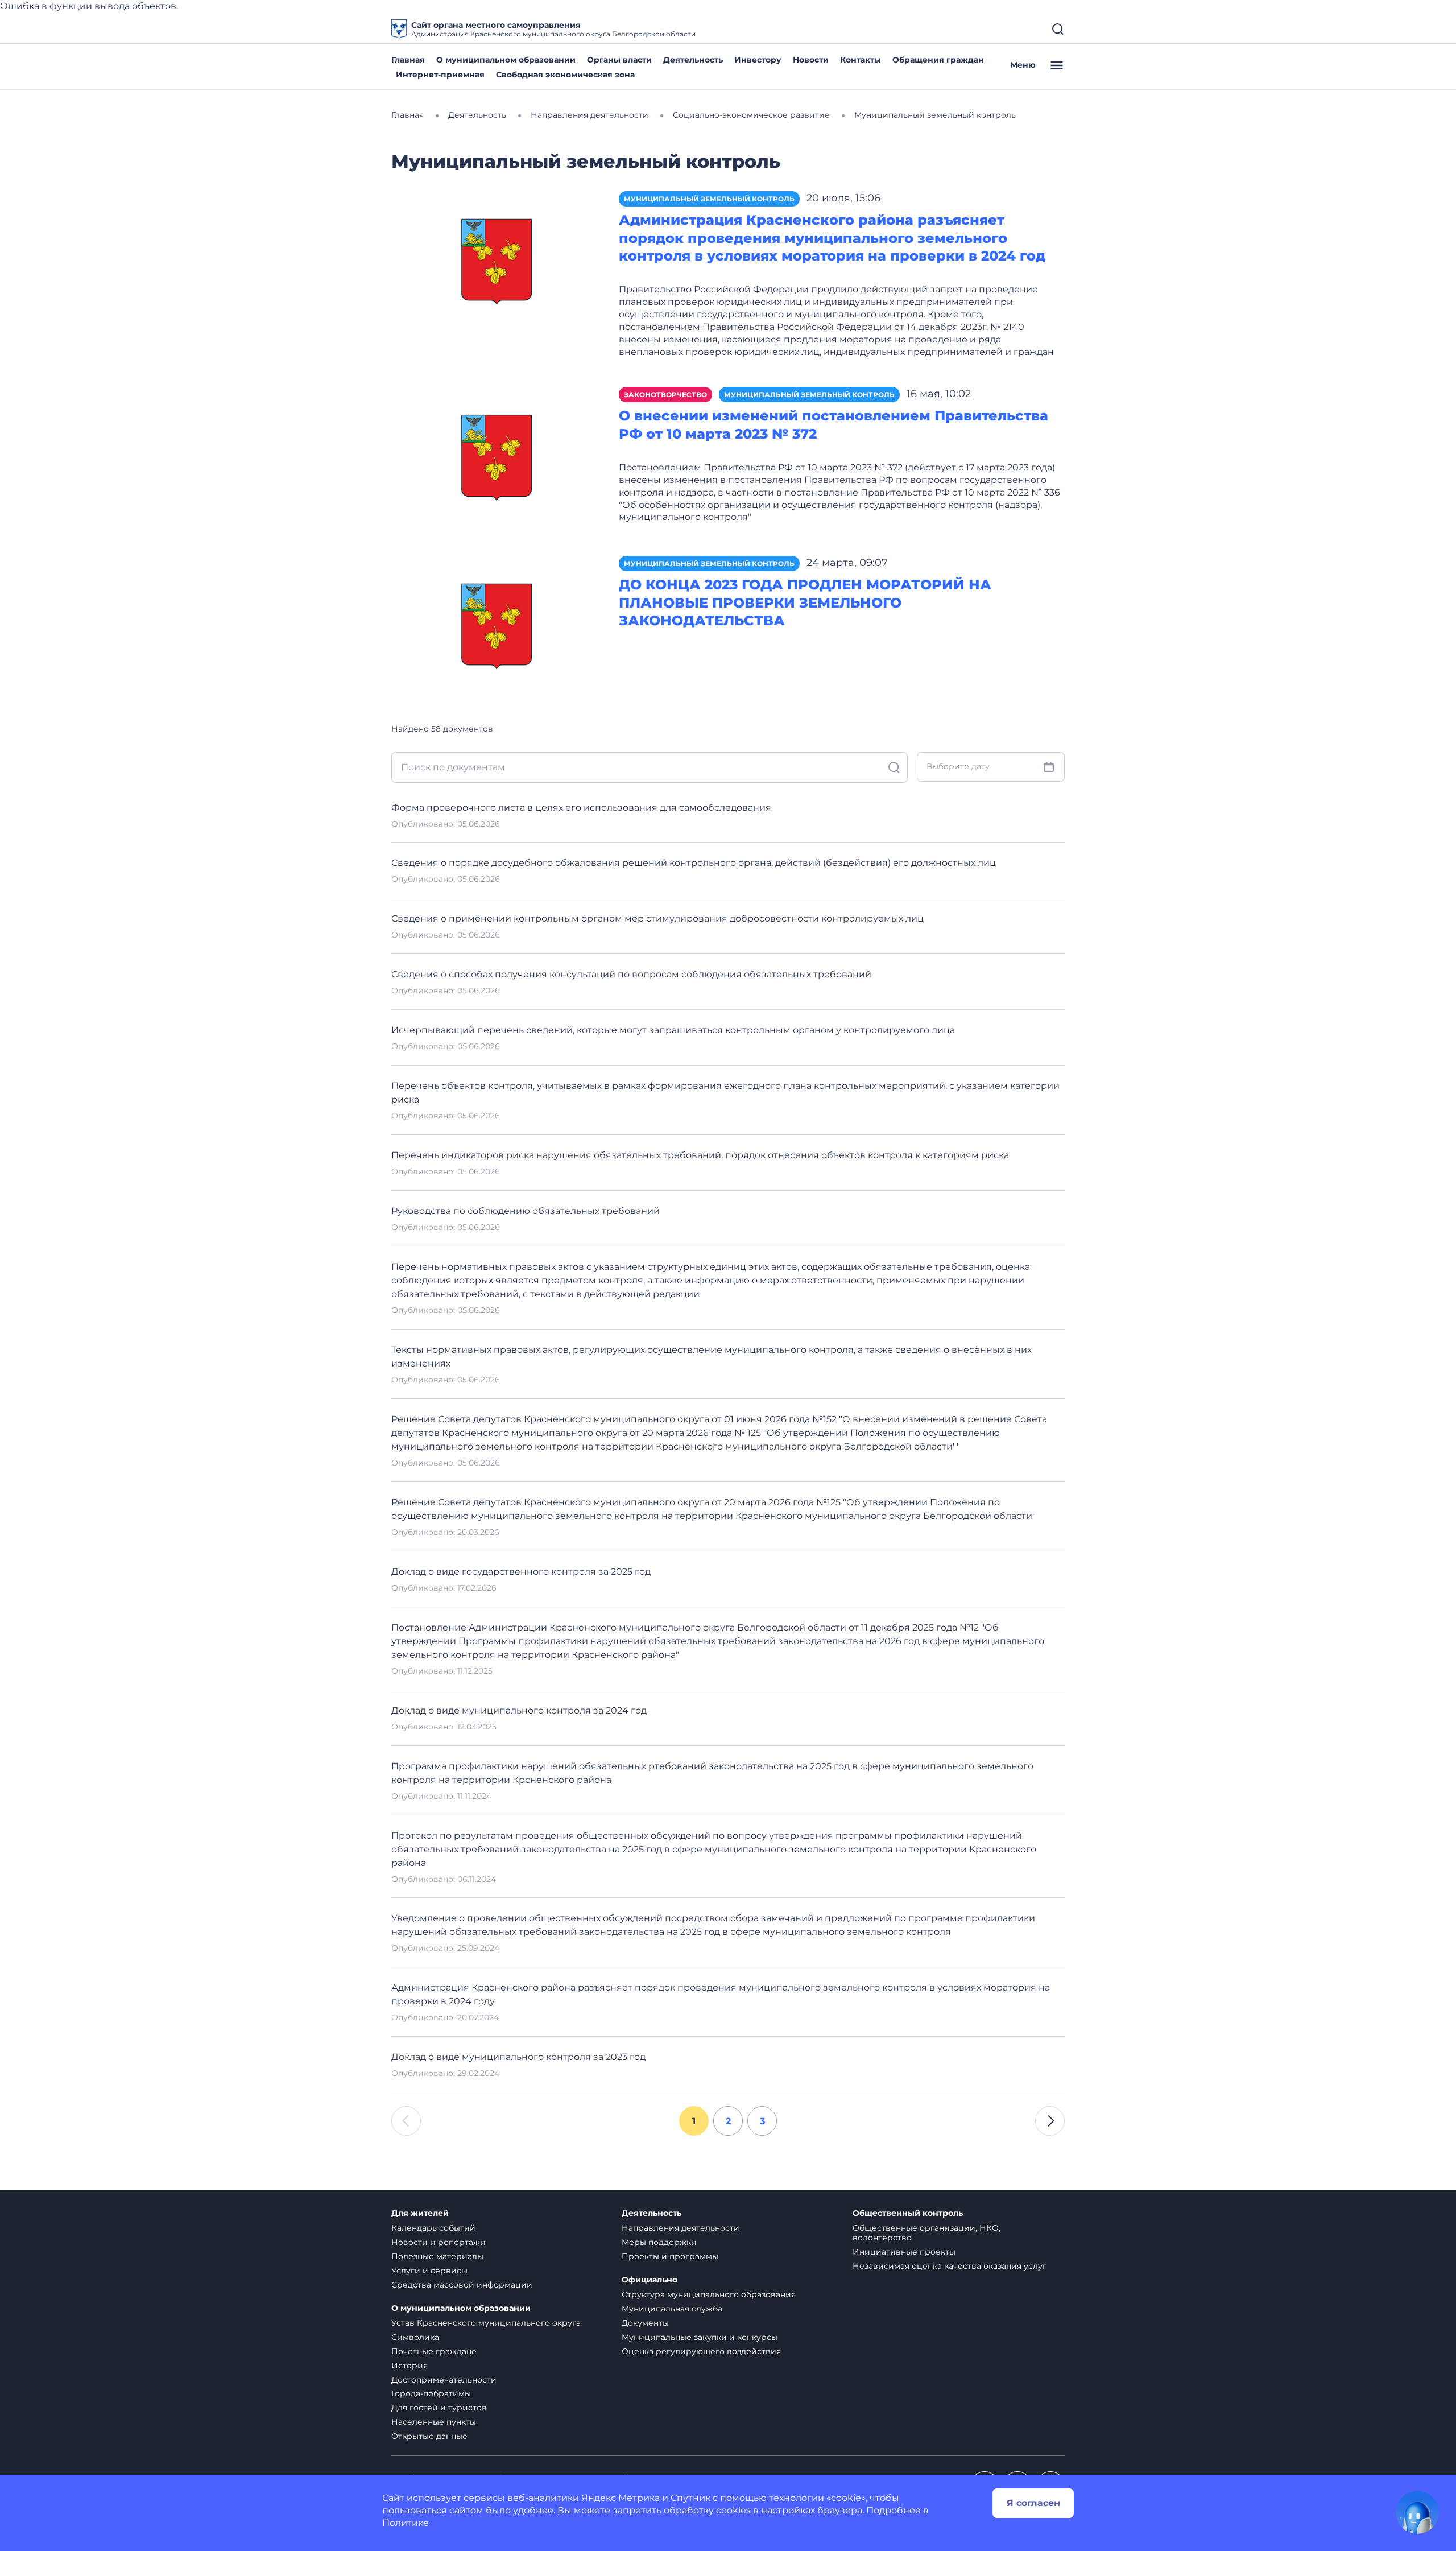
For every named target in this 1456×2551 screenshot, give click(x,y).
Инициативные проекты (904, 2252)
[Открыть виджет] (1417, 2512)
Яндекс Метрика (621, 2498)
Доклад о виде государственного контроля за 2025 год (521, 1572)
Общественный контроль (908, 2213)
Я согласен (1033, 2503)
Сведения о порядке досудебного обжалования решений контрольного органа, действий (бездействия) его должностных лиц (694, 863)
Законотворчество (665, 395)
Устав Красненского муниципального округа (486, 2323)
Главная (408, 60)
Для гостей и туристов (439, 2408)
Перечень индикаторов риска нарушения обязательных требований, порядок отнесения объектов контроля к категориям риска (700, 1155)
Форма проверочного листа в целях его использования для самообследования (581, 808)
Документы (645, 2323)
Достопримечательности (444, 2380)
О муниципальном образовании (506, 60)
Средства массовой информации (462, 2285)
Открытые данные (429, 2436)
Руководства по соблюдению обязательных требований (526, 1211)
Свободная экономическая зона (565, 75)
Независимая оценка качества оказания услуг (950, 2266)
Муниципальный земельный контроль (709, 199)
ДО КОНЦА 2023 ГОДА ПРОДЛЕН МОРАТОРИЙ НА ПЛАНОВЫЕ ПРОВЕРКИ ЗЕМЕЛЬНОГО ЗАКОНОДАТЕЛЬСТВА (805, 603)
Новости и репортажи (439, 2242)
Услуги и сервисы (429, 2271)
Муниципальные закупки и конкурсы (700, 2337)
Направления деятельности (681, 2228)
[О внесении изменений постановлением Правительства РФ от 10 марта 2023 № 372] (497, 456)
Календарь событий (433, 2228)
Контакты (861, 60)
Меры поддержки (659, 2242)
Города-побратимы (431, 2393)
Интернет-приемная (440, 75)
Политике (406, 2523)
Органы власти (619, 60)
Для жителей (420, 2213)
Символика (415, 2337)
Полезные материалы (437, 2256)
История (409, 2366)
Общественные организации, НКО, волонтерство (926, 2233)
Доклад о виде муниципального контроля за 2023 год (518, 2057)
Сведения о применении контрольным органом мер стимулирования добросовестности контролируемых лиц (657, 919)
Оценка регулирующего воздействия (701, 2351)
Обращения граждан (938, 60)
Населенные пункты (434, 2422)
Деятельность (693, 60)
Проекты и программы (670, 2256)
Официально (650, 2280)
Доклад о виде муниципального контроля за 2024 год (519, 1710)
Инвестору (758, 60)
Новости (811, 60)
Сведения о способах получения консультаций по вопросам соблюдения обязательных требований (631, 974)
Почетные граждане (434, 2351)
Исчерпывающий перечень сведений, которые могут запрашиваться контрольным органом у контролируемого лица (673, 1030)
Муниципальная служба (672, 2309)
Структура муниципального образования (709, 2294)
